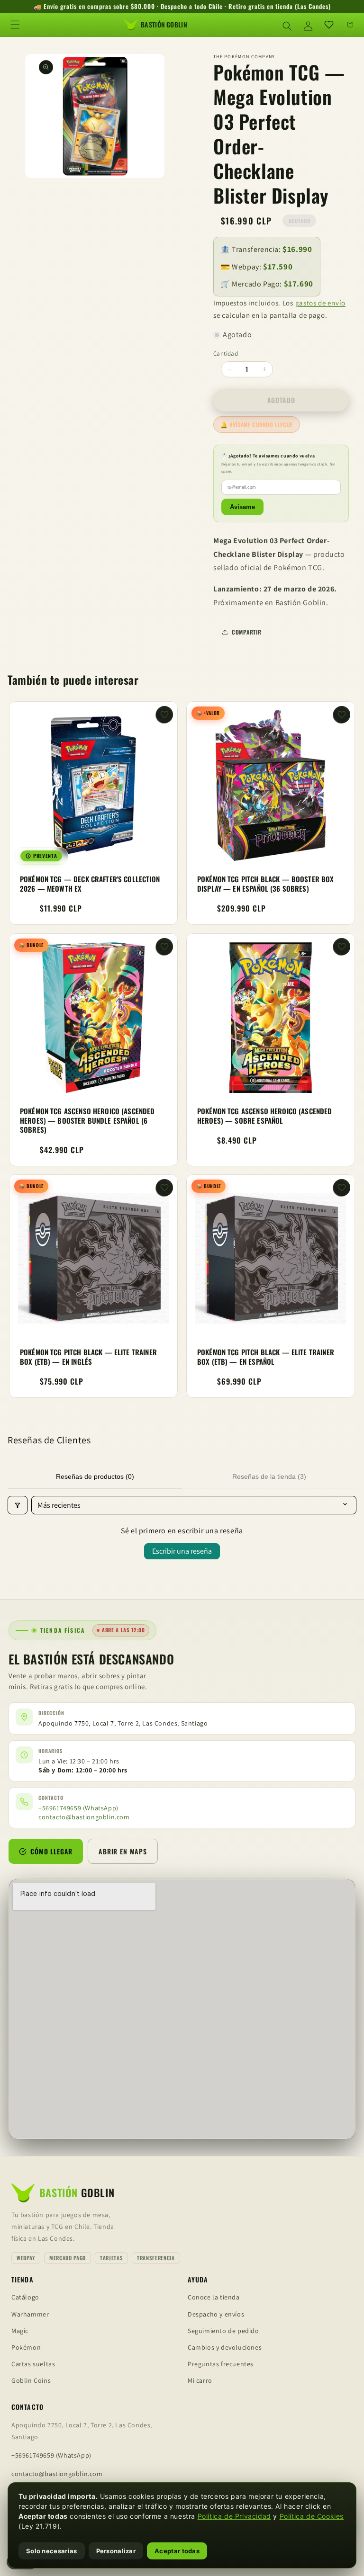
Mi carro (200, 2380)
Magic (20, 2331)
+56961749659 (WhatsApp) (78, 1808)
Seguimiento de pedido (223, 2331)
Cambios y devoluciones (225, 2347)
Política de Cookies (312, 2516)
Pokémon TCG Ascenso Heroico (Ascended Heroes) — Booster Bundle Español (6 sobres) (87, 1121)
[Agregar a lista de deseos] (164, 715)
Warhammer (30, 2314)
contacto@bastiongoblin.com (84, 1817)
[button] (15, 25)
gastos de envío (321, 303)
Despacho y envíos (216, 2314)
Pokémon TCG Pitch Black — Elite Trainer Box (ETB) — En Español (266, 1357)
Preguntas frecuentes (221, 2364)
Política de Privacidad (234, 2516)
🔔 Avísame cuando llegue (257, 425)
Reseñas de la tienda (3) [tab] (269, 1476)
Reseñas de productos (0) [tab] (95, 1476)
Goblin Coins (31, 2380)
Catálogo (25, 2297)
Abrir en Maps (123, 1851)
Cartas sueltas (33, 2364)
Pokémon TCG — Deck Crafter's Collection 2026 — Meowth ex (90, 884)
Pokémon (26, 2347)
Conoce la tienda (214, 2297)
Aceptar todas (177, 2551)
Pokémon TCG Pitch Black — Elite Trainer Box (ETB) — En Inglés (88, 1357)
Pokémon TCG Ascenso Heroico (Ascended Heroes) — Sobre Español (265, 1116)
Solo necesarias (52, 2551)
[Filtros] (18, 1505)
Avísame (242, 507)
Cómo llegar (51, 1851)
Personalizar (116, 2551)
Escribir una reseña (182, 1551)
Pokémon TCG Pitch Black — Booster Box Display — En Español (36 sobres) (266, 884)
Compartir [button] (246, 632)
